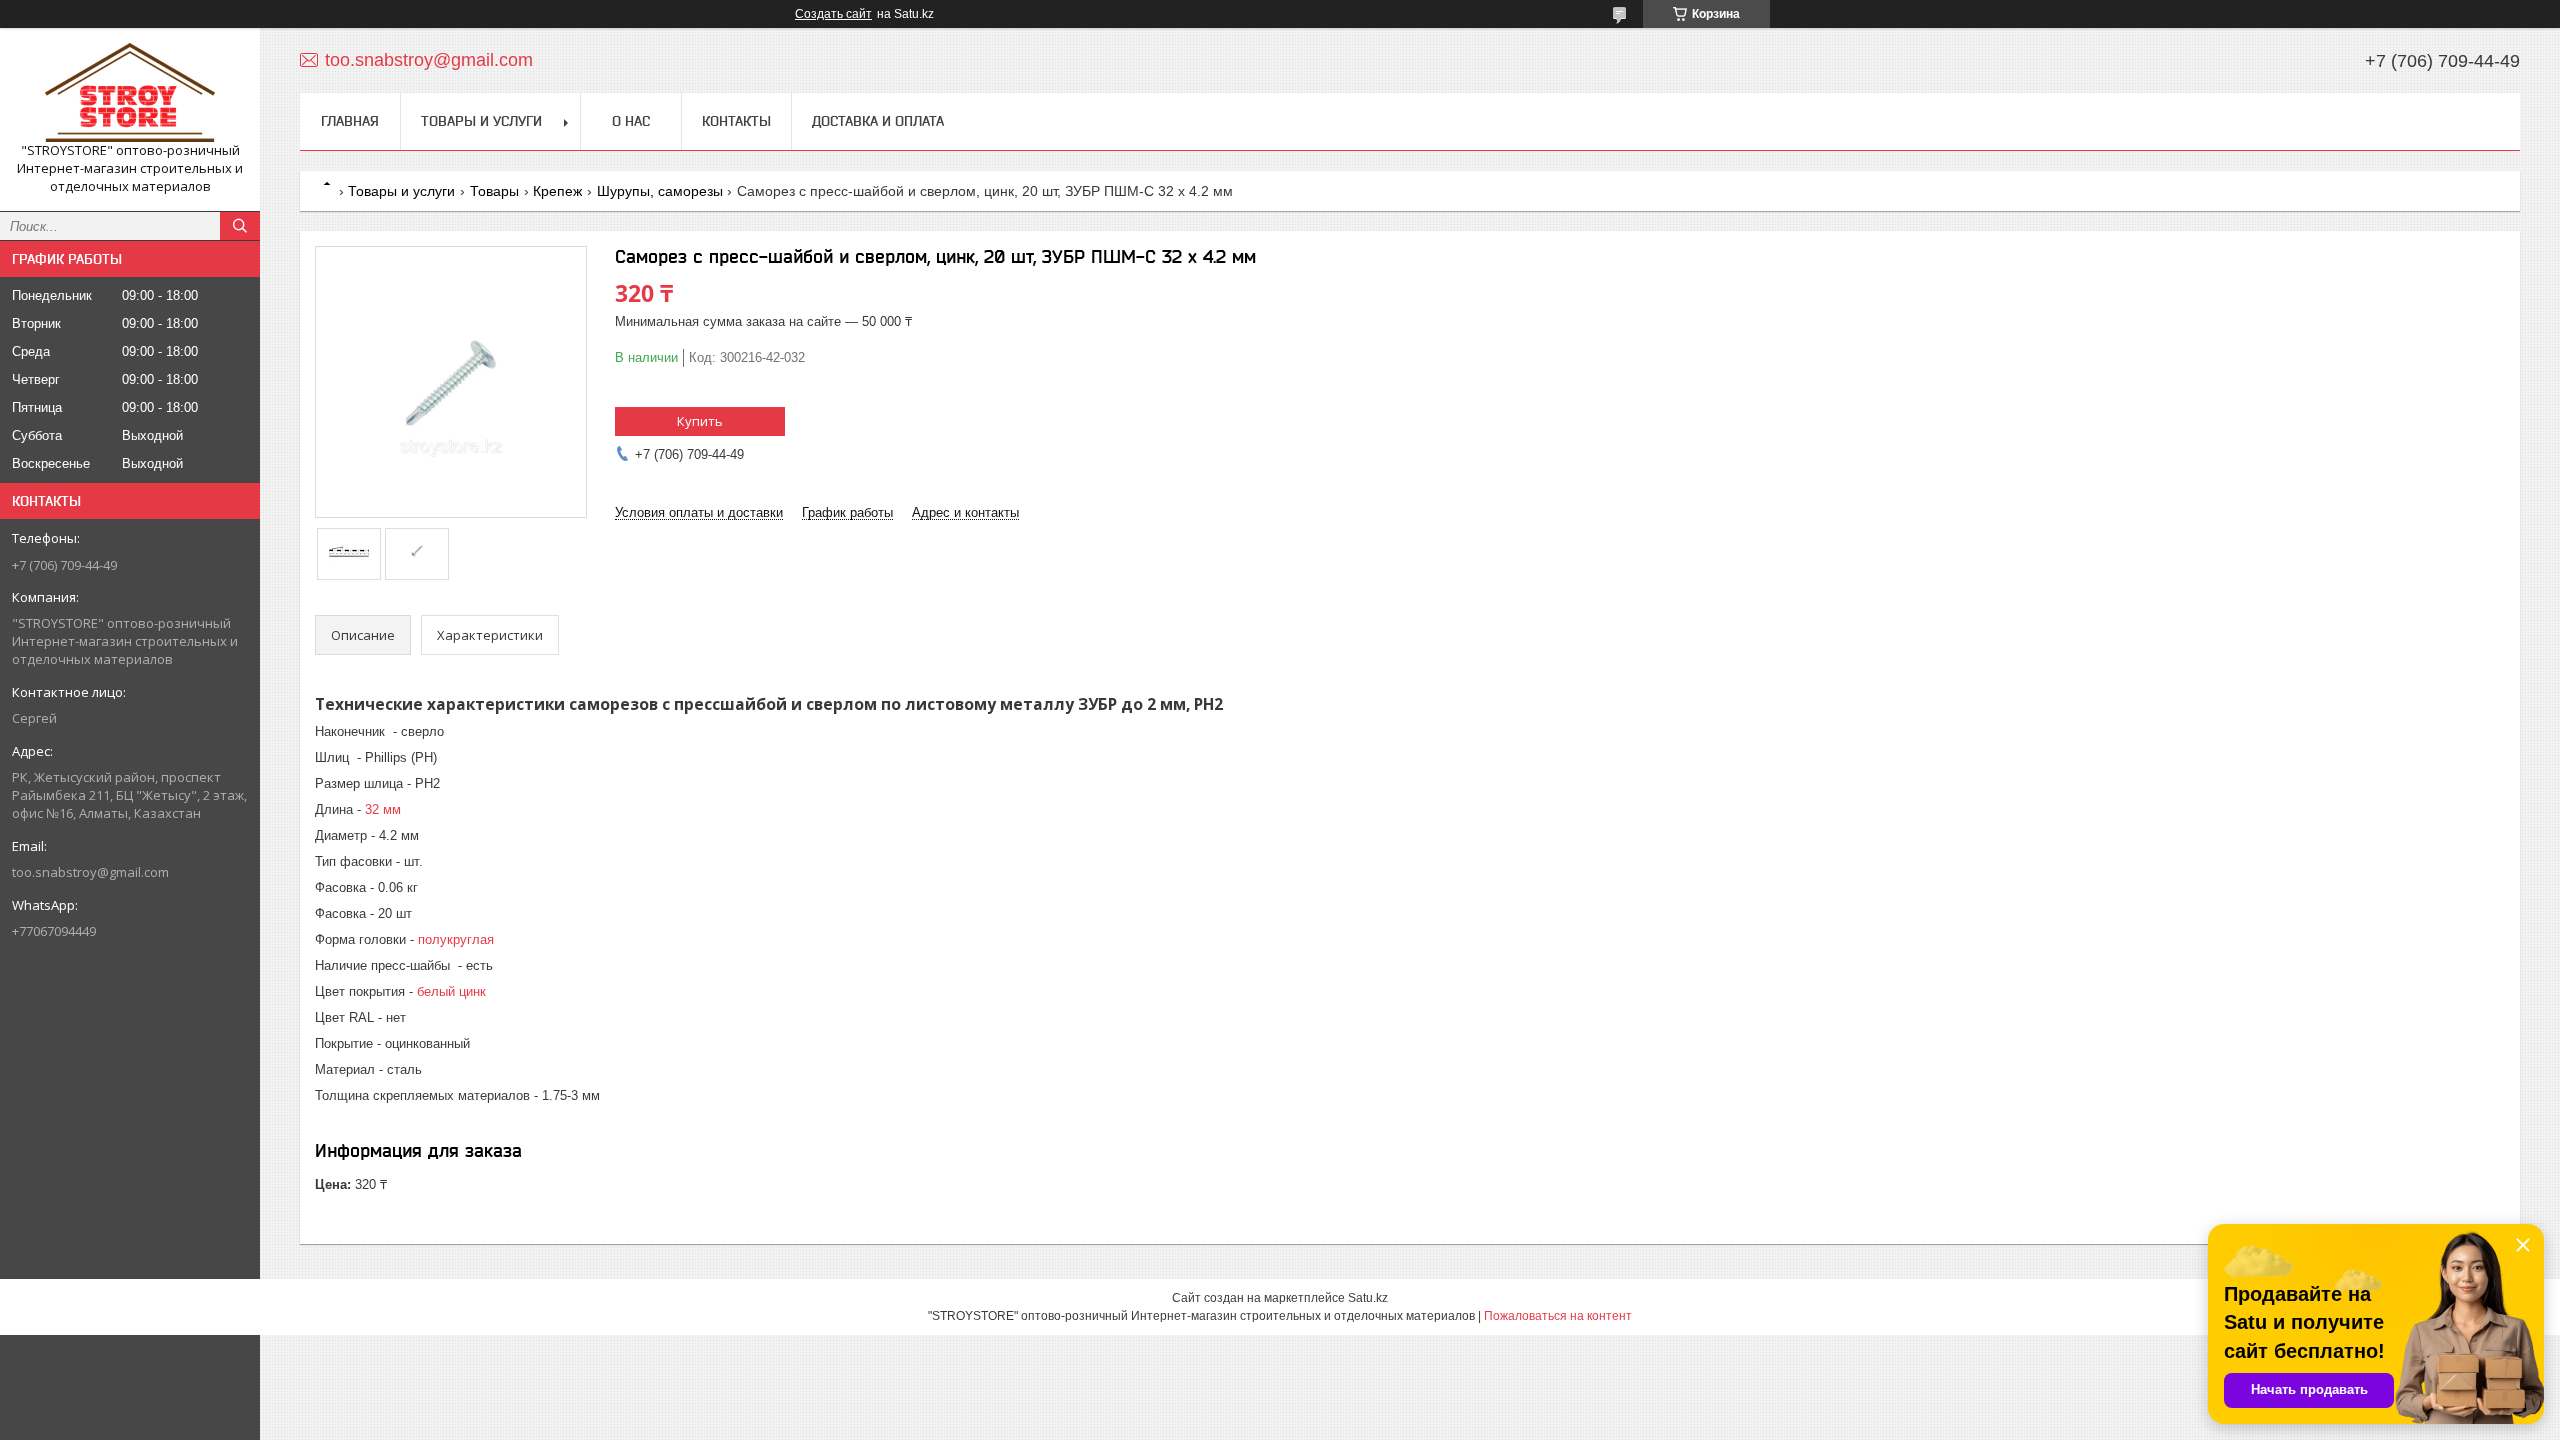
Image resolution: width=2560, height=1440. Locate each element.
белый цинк (451, 991)
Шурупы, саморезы (660, 191)
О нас (631, 121)
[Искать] (240, 226)
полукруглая (456, 939)
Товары (494, 191)
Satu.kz (1368, 1298)
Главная (350, 121)
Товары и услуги (481, 121)
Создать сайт (833, 14)
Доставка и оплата (878, 121)
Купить (700, 421)
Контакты (736, 121)
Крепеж (557, 191)
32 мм (383, 809)
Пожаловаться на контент (1558, 1316)
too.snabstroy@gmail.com (90, 872)
